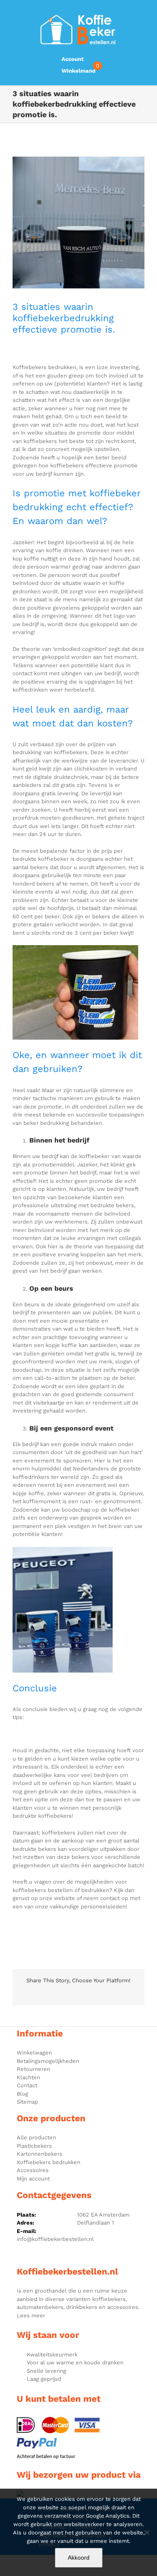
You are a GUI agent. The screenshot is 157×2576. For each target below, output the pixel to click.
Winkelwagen (34, 2053)
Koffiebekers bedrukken (49, 2162)
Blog (22, 2094)
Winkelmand (78, 71)
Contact (27, 2085)
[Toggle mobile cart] (131, 13)
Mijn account (33, 2179)
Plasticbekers (34, 2146)
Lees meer (31, 2315)
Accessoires (33, 2170)
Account (73, 59)
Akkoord (79, 2558)
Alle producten (36, 2137)
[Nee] (147, 2532)
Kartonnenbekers (40, 2154)
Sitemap (27, 2102)
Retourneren (33, 2069)
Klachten (28, 2077)
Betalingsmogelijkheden (48, 2061)
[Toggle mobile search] (146, 13)
